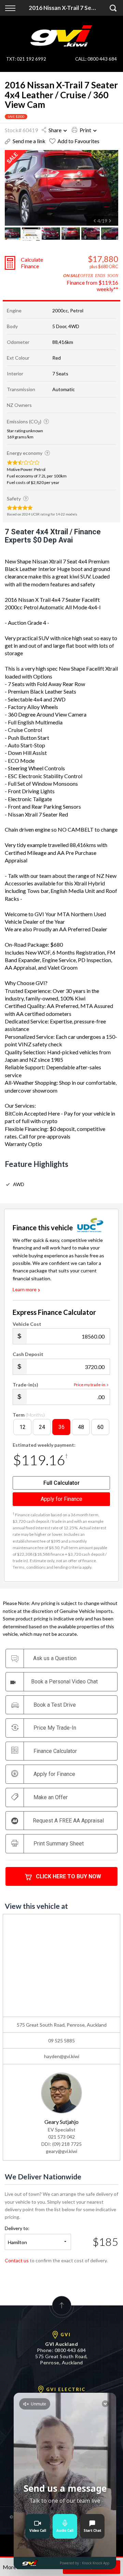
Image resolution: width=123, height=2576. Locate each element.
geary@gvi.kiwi (61, 2151)
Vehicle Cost (27, 1324)
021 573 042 (61, 2137)
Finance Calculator (55, 1751)
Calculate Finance (32, 263)
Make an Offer (51, 1797)
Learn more (25, 1289)
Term (29, 1415)
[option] (61, 188)
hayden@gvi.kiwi (62, 2056)
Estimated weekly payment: (44, 1445)
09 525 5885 (61, 2040)
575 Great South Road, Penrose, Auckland (61, 2359)
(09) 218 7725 (67, 2144)
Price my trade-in (90, 1385)
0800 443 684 (102, 59)
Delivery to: (17, 2228)
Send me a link (29, 141)
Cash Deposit (28, 1354)
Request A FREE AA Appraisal (68, 1821)
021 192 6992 (31, 59)
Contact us (17, 2260)
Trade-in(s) (25, 1385)
